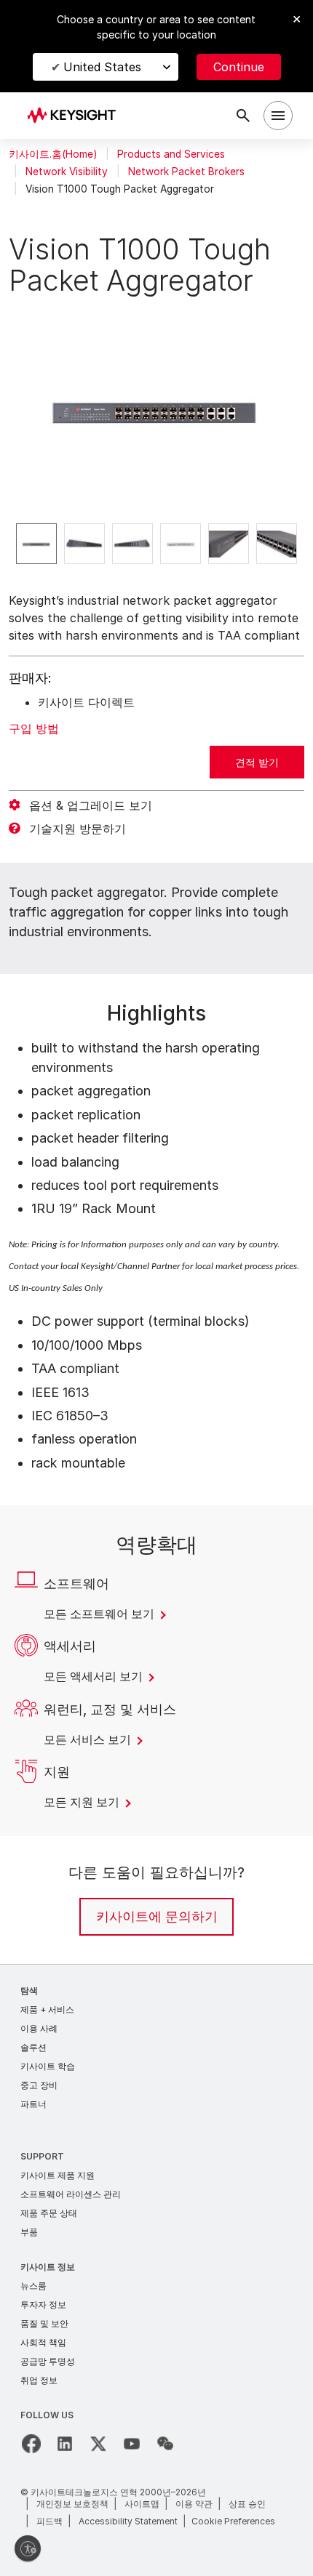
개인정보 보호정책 (72, 2504)
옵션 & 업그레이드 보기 (91, 805)
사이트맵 (142, 2504)
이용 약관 (194, 2504)
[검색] (243, 116)
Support (42, 2156)
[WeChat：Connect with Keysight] (165, 2444)
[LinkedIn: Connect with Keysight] (65, 2444)
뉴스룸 (33, 2286)
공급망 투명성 (48, 2361)
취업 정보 (39, 2380)
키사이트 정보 (48, 2267)
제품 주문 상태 (49, 2213)
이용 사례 (39, 2028)
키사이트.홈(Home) (53, 154)
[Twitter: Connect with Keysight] (98, 2444)
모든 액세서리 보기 (95, 1676)
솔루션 (33, 2047)
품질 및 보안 (44, 2323)
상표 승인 (247, 2504)
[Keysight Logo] (76, 116)
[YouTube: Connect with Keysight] (132, 2444)
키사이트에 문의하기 (157, 1916)
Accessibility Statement (128, 2521)
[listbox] (156, 544)
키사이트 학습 (48, 2066)
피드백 (49, 2521)
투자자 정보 (43, 2305)
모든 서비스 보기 (89, 1739)
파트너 (33, 2104)
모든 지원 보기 (83, 1802)
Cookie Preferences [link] (233, 2521)
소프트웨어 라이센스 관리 (71, 2194)
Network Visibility (67, 172)
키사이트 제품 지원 (58, 2175)
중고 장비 (39, 2085)
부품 (29, 2232)
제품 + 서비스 (47, 2009)
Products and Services (171, 154)
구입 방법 (34, 728)
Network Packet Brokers (186, 172)
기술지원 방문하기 (78, 829)
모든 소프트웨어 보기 (100, 1614)
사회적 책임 (43, 2342)
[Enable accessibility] (28, 2548)
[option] (36, 544)
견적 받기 (257, 762)
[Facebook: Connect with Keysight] (31, 2444)
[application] (156, 409)
